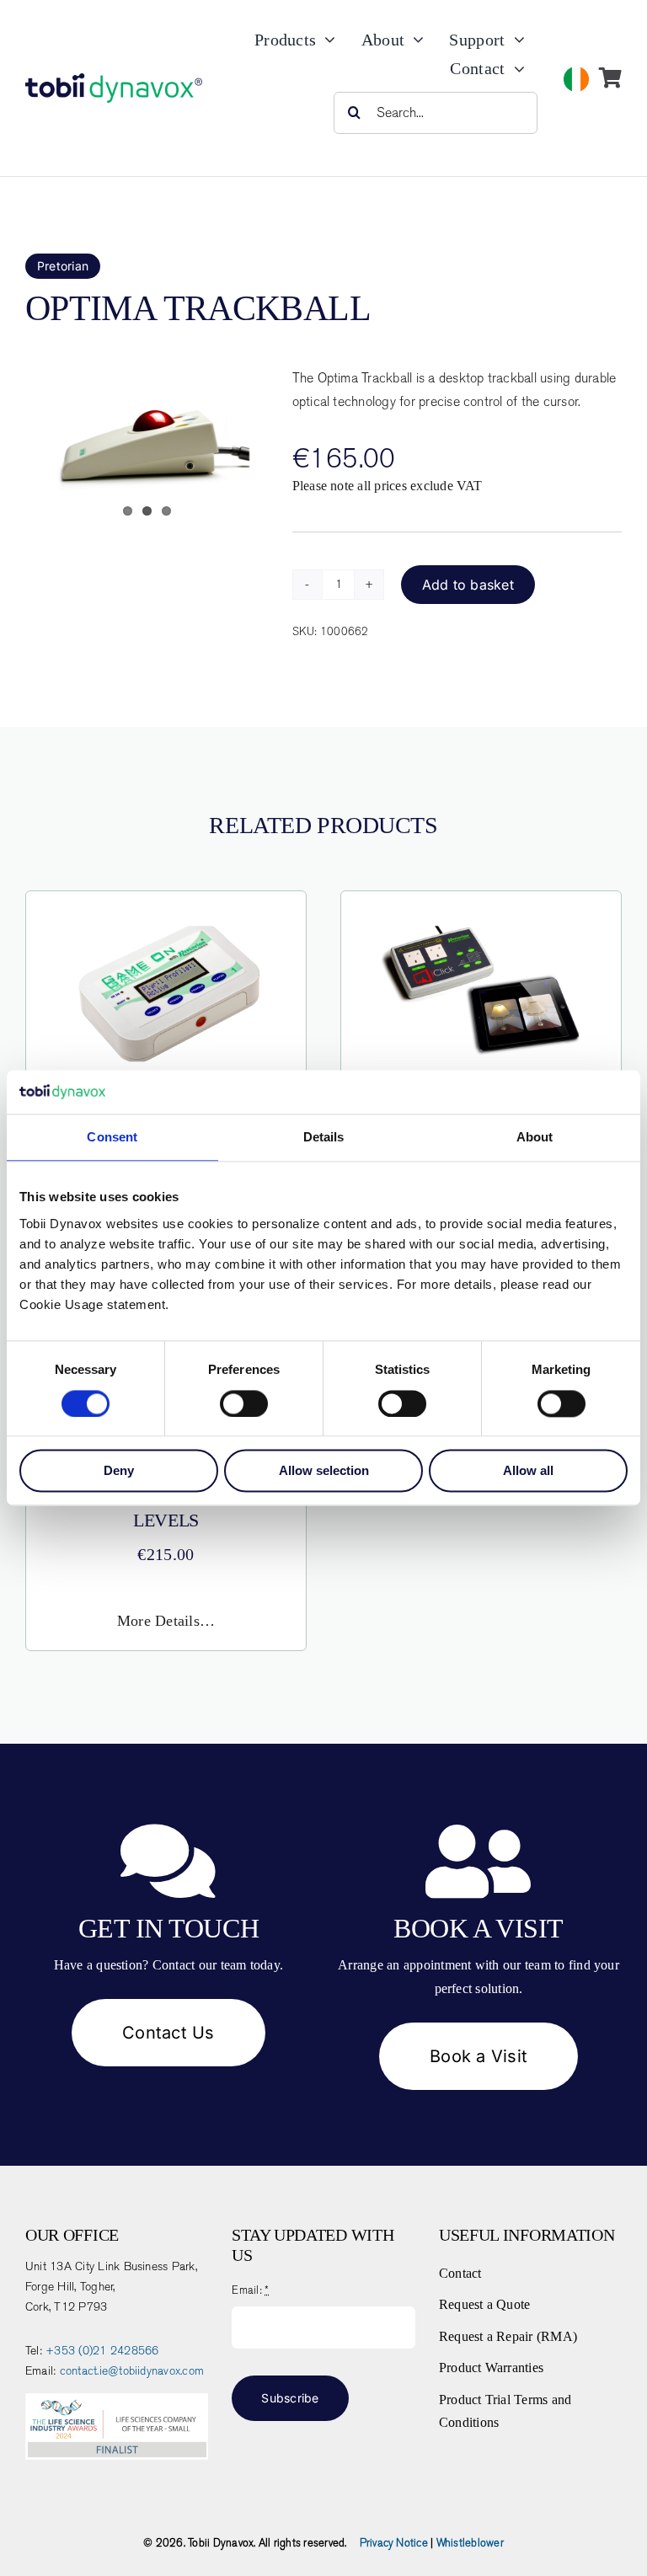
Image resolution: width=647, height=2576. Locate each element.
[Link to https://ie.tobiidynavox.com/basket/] (610, 77)
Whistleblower (470, 2543)
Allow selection (324, 1471)
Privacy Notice (394, 2543)
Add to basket (468, 585)
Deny (119, 1471)
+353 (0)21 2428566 (102, 2351)
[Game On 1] (166, 932)
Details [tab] (324, 1138)
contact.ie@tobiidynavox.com (132, 2371)
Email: (250, 2290)
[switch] (244, 1403)
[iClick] (481, 932)
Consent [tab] (112, 1138)
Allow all (528, 1471)
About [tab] (535, 1138)
